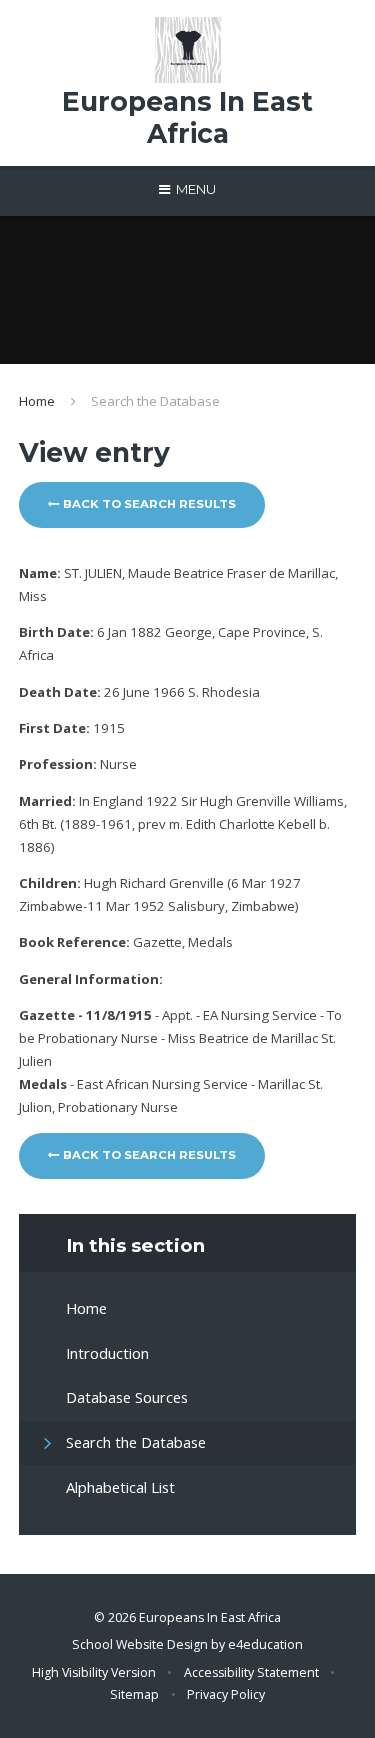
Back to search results (148, 504)
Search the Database (155, 401)
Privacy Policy (226, 1694)
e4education (265, 1644)
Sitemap (134, 1694)
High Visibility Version (94, 1672)
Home (37, 401)
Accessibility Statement (251, 1672)
